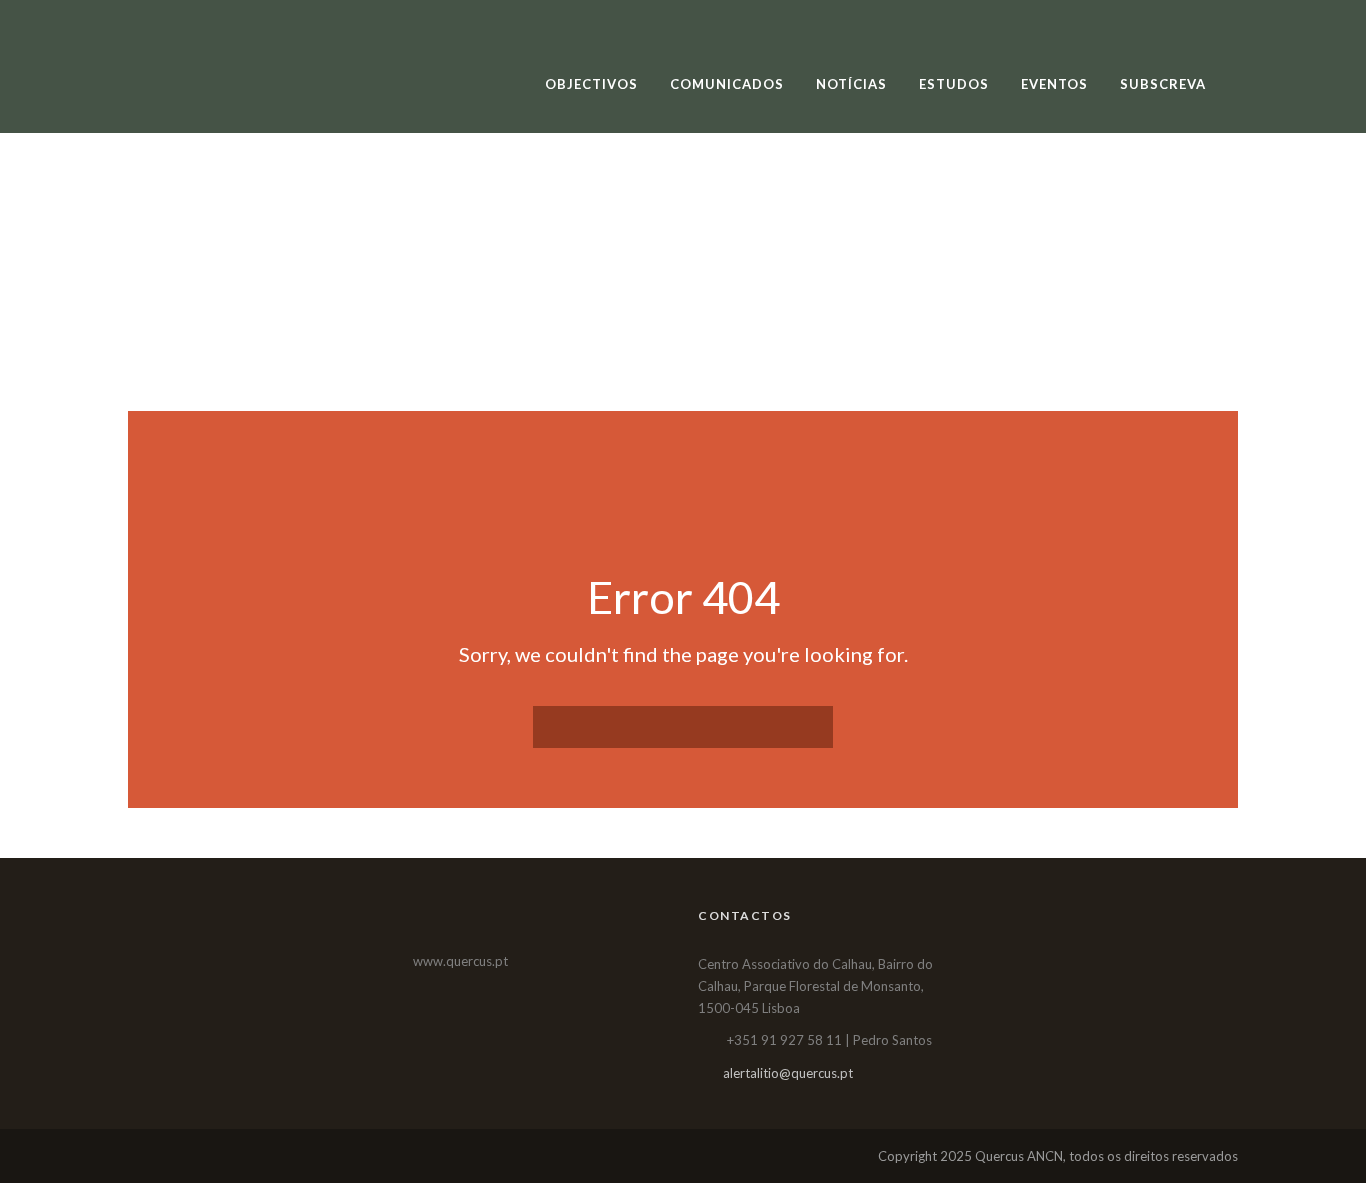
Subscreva (1163, 84)
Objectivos (591, 84)
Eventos (1054, 84)
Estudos (954, 84)
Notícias (851, 84)
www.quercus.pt (460, 961)
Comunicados (727, 84)
